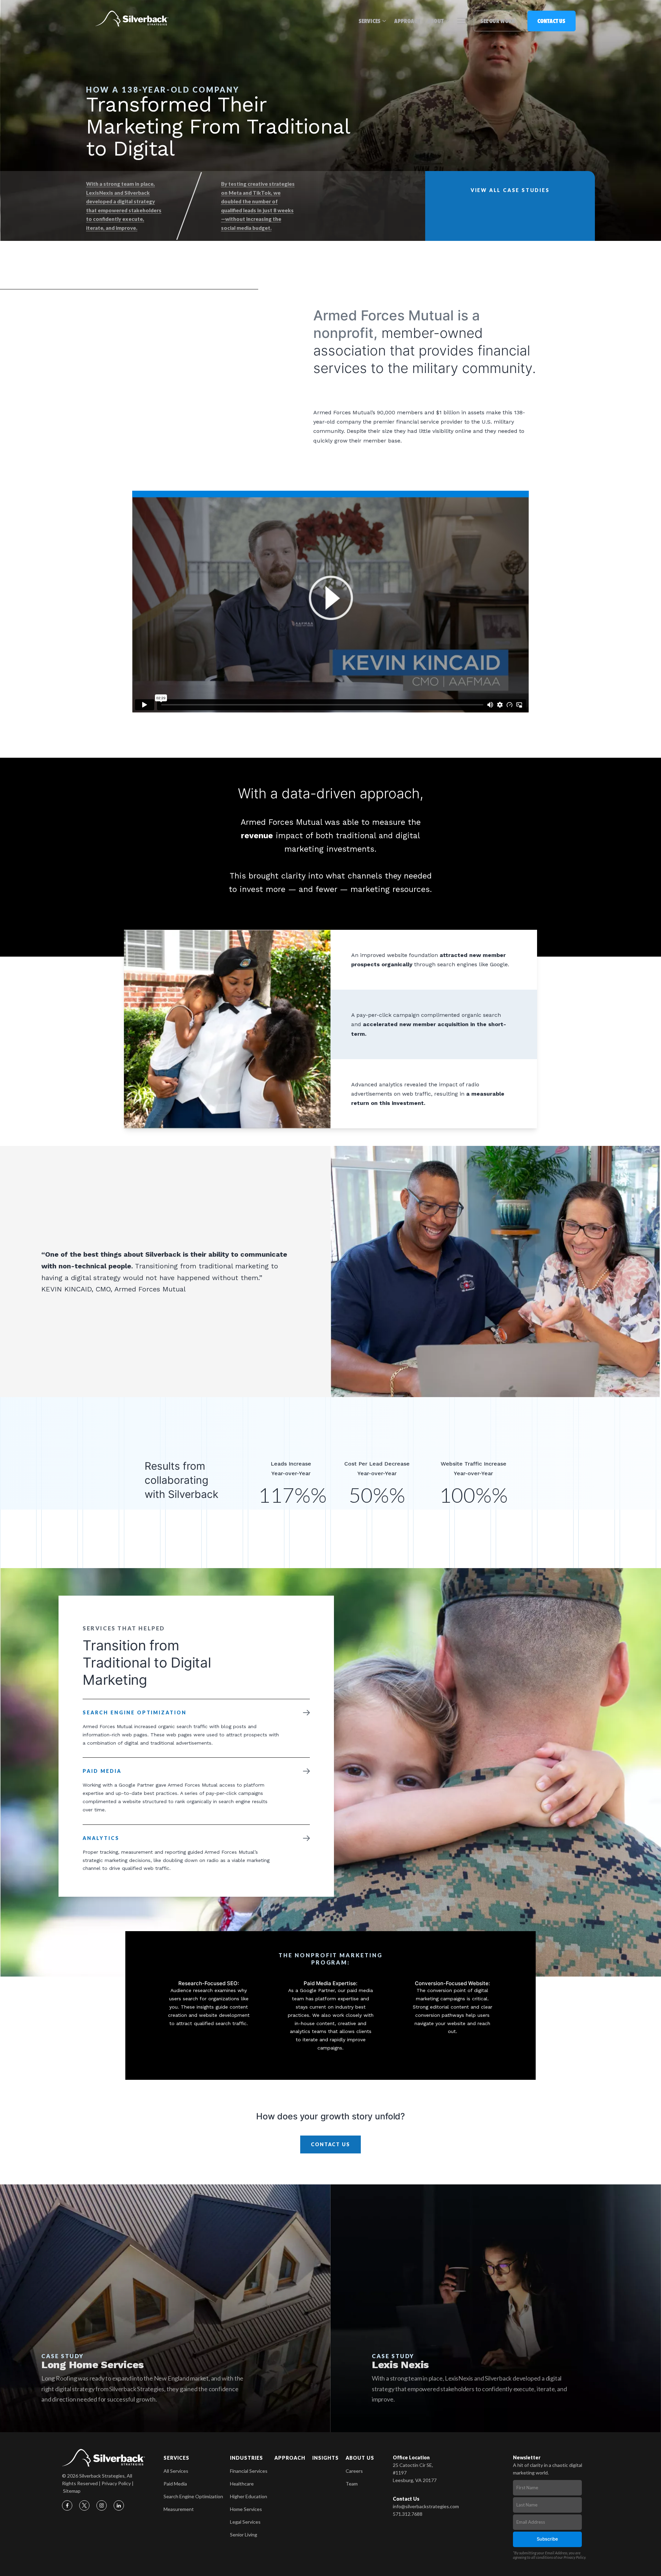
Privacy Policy (116, 2483)
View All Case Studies (510, 190)
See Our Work (498, 21)
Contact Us (551, 21)
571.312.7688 (408, 2514)
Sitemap (72, 2491)
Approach (407, 21)
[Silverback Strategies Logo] (132, 19)
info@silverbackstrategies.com (426, 2506)
